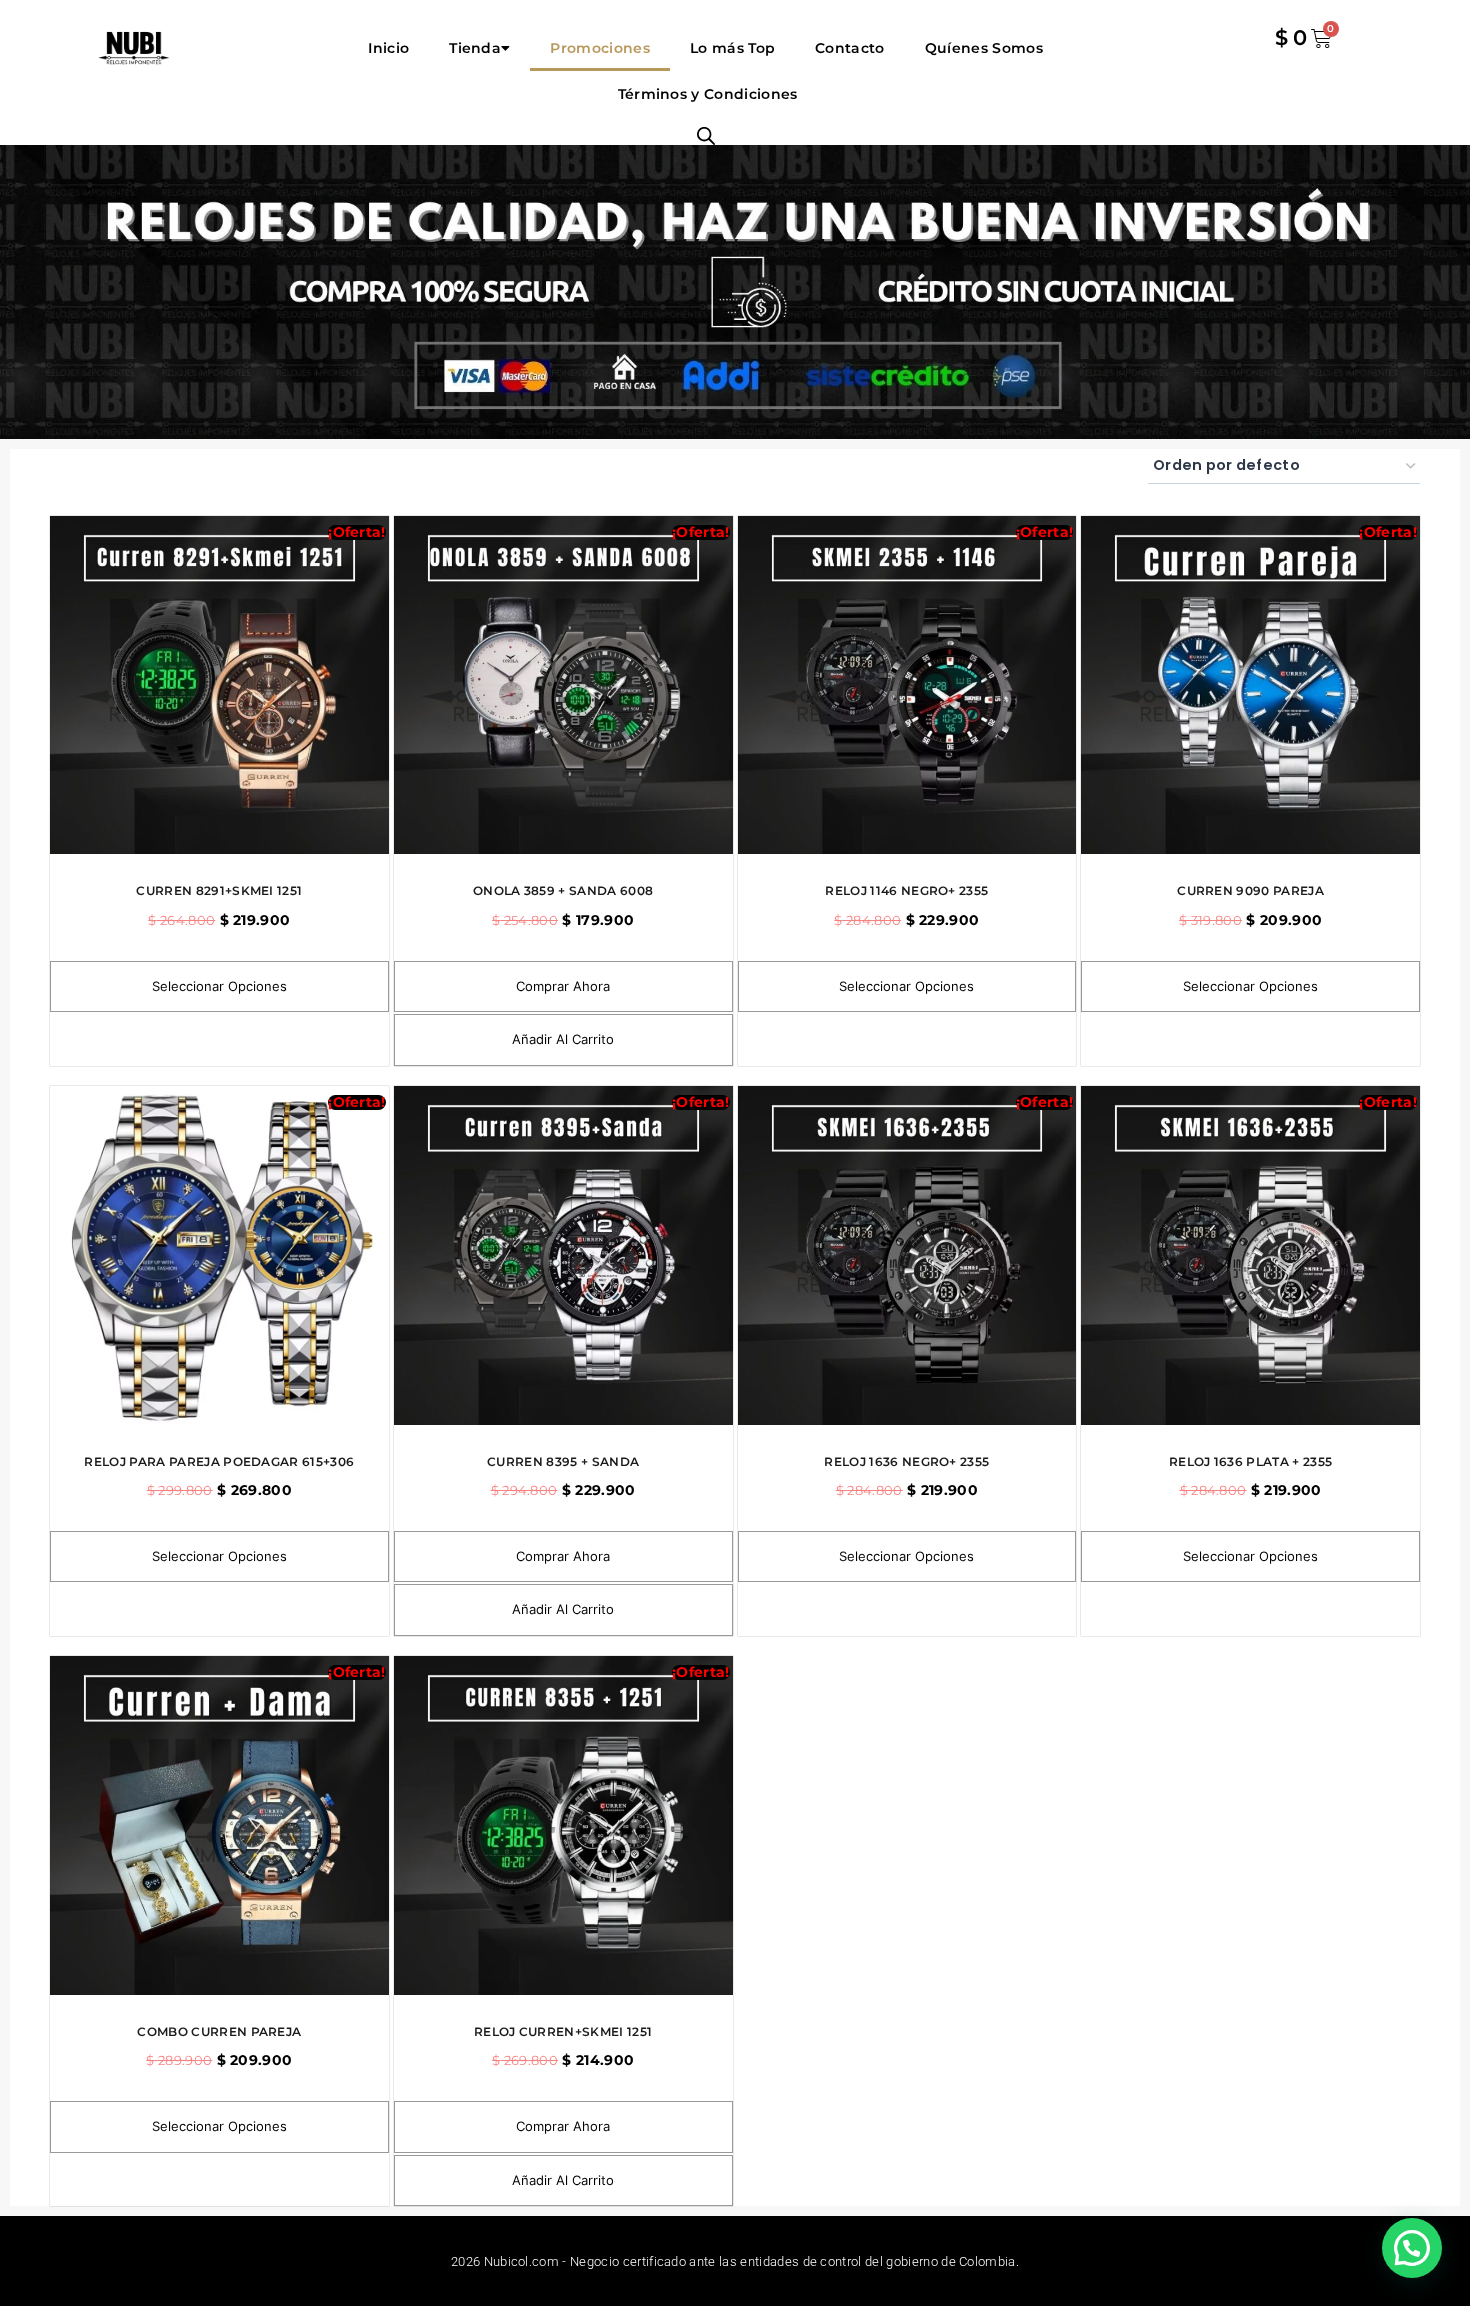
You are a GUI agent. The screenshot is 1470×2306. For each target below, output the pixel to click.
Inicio (388, 48)
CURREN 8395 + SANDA (563, 1461)
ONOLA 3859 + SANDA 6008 (563, 890)
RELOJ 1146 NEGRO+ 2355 (906, 890)
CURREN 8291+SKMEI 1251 (219, 890)
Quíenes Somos (984, 48)
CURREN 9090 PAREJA (1250, 890)
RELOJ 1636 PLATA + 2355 (1250, 1461)
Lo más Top (732, 48)
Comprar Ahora (563, 986)
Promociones (600, 48)
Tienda (475, 48)
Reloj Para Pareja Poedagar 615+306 (219, 1461)
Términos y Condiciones (705, 94)
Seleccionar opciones (219, 986)
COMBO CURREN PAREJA (219, 2031)
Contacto (850, 48)
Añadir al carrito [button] (563, 1039)
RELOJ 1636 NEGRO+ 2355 (906, 1461)
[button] (1412, 2248)
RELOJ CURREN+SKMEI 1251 (563, 2031)
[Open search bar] (706, 136)
